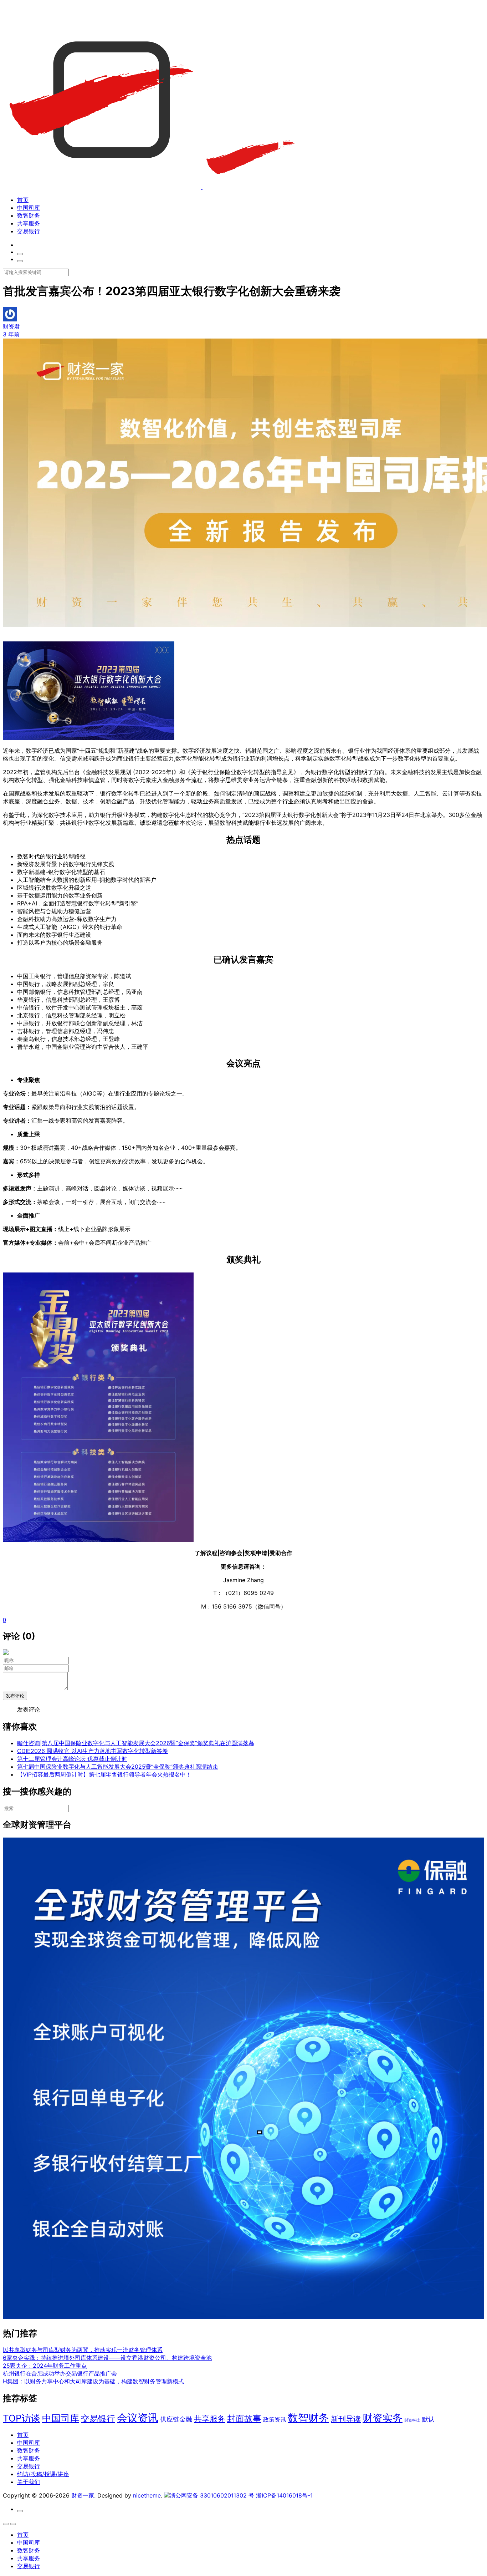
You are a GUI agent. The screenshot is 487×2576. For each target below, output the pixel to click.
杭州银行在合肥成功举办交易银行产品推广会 (60, 2373)
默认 (428, 2419)
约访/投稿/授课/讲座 (43, 2474)
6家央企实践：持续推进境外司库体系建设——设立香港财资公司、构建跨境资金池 (107, 2358)
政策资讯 (275, 2420)
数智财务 (29, 215)
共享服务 (29, 223)
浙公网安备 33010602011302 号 (212, 2495)
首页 (23, 200)
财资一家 (83, 2495)
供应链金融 (176, 2419)
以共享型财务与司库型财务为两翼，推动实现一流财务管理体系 (83, 2350)
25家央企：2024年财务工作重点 (45, 2366)
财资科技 (412, 2420)
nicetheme (147, 2495)
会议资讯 (138, 2418)
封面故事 (244, 2419)
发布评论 (15, 1696)
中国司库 (29, 208)
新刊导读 (346, 2419)
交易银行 (29, 231)
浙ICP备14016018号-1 (284, 2495)
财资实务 (383, 2418)
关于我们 (29, 2482)
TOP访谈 (22, 2418)
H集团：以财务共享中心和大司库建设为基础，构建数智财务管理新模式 (93, 2381)
